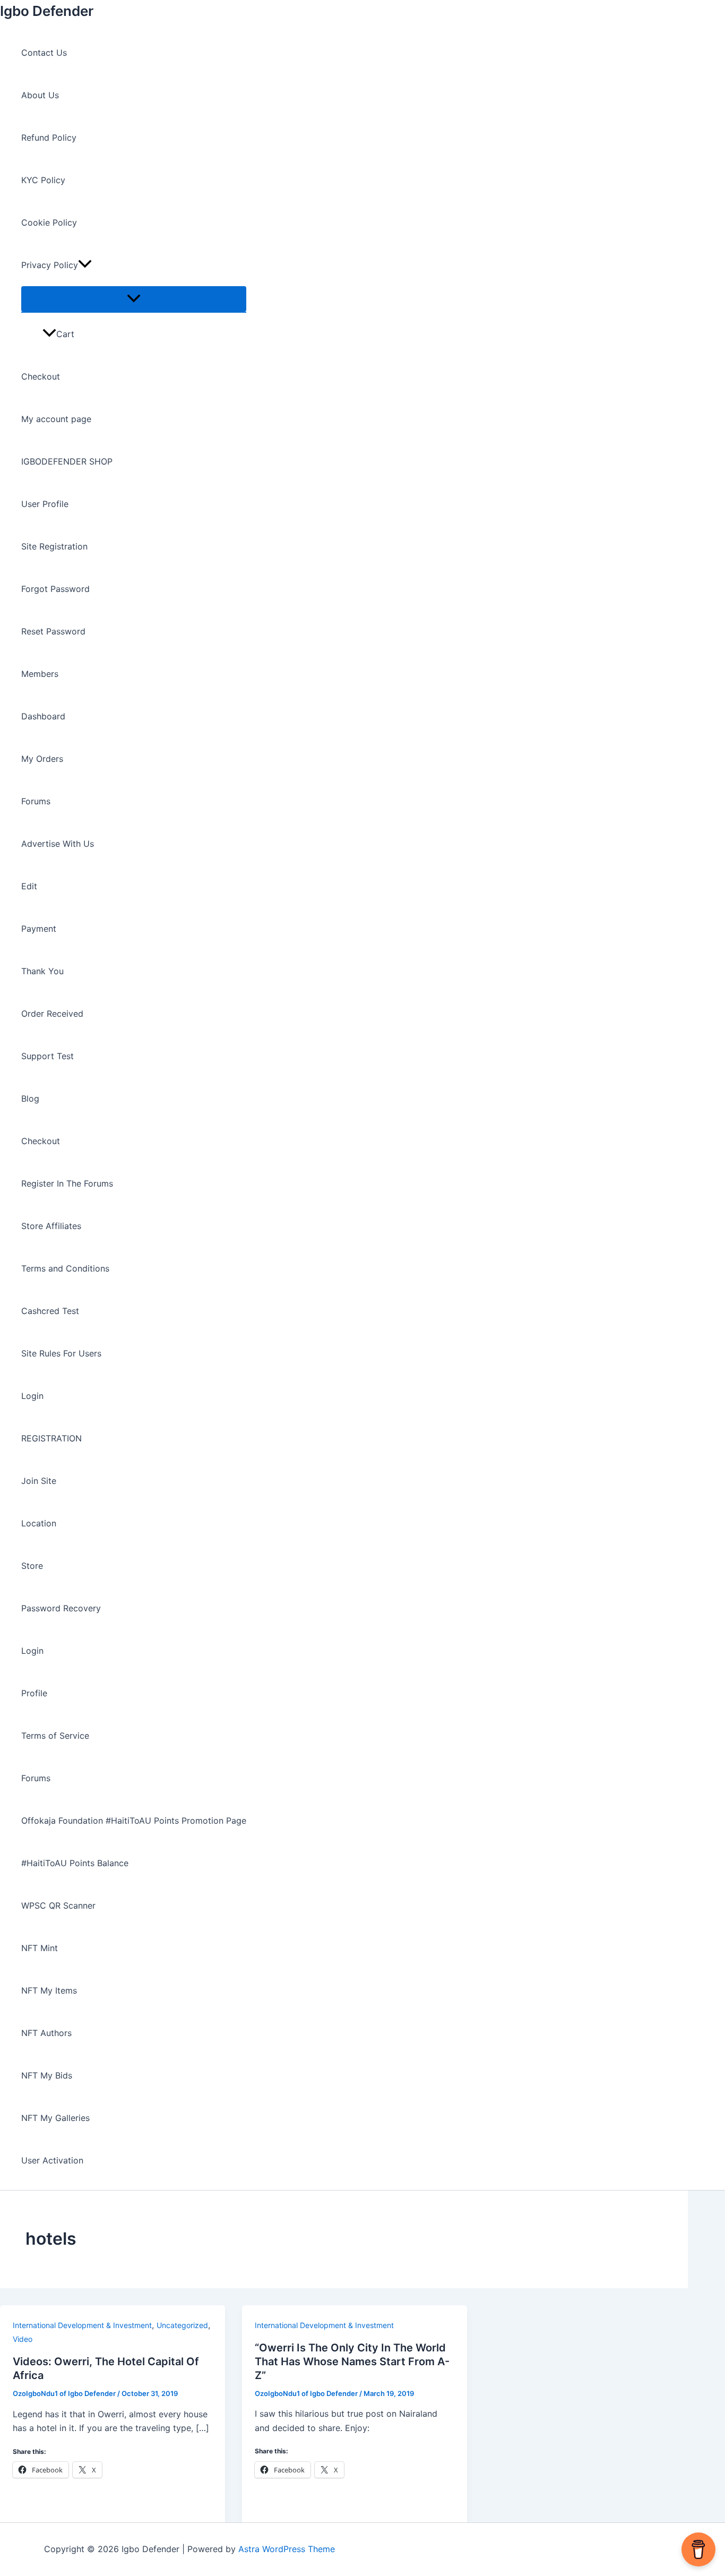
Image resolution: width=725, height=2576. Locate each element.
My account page (56, 419)
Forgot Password (55, 589)
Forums (36, 801)
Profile (34, 1693)
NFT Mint (40, 1948)
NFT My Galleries (55, 2118)
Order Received (52, 1014)
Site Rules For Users (61, 1353)
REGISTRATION (51, 1438)
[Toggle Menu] (134, 299)
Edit (29, 886)
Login (32, 1396)
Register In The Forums (67, 1183)
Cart (65, 334)
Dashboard (43, 716)
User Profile (45, 504)
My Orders (42, 759)
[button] (85, 265)
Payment (39, 929)
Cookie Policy (49, 222)
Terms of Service (55, 1736)
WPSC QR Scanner (58, 1905)
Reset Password (53, 631)
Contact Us (44, 53)
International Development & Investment (82, 2325)
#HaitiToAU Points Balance (75, 1863)
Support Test (48, 1056)
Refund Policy (49, 138)
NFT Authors (46, 2033)
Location (39, 1523)
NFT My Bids (47, 2075)
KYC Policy (43, 180)
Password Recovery (61, 1608)
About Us (40, 95)
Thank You (42, 971)
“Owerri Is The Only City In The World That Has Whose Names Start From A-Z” (352, 2362)
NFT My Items (49, 1990)
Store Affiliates (51, 1226)
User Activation (52, 2160)
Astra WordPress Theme (287, 2549)
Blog (30, 1098)
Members (40, 674)
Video (23, 2339)
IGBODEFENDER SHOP (67, 461)
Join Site (39, 1481)
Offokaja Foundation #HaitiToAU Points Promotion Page (134, 1821)
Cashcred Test (50, 1311)
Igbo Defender (47, 11)
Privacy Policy (50, 265)
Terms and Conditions (65, 1268)
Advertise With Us (58, 844)
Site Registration (54, 546)
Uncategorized (182, 2325)
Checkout (41, 376)
